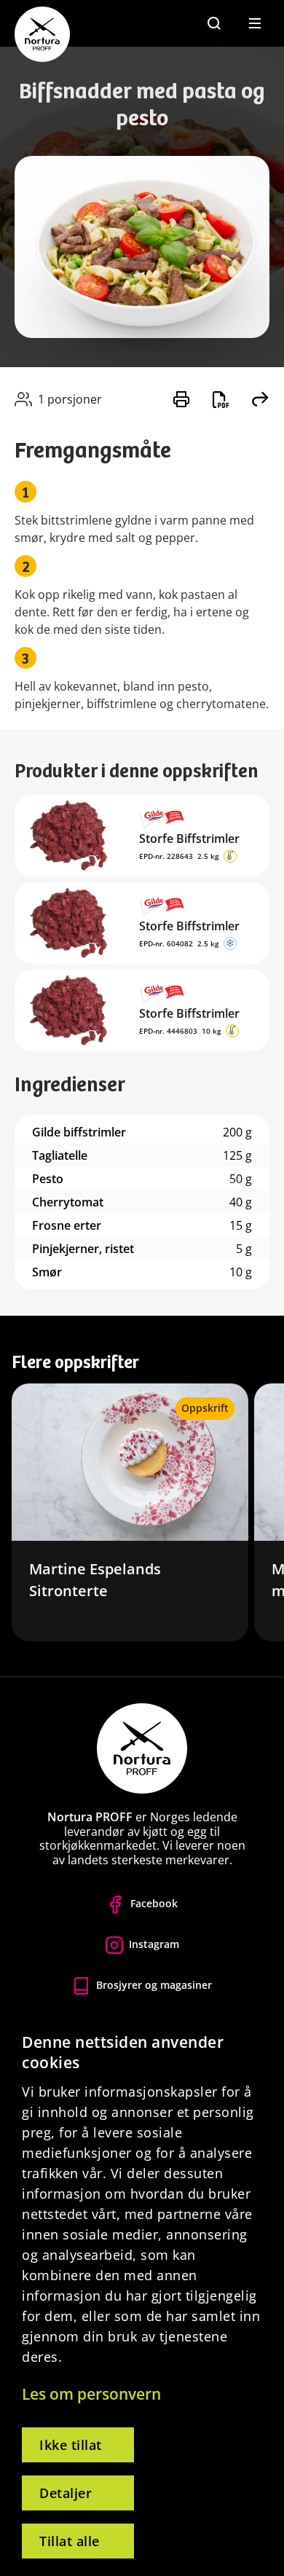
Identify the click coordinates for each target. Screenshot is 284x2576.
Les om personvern (91, 2394)
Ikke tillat (71, 2445)
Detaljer (66, 2493)
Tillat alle (70, 2541)
